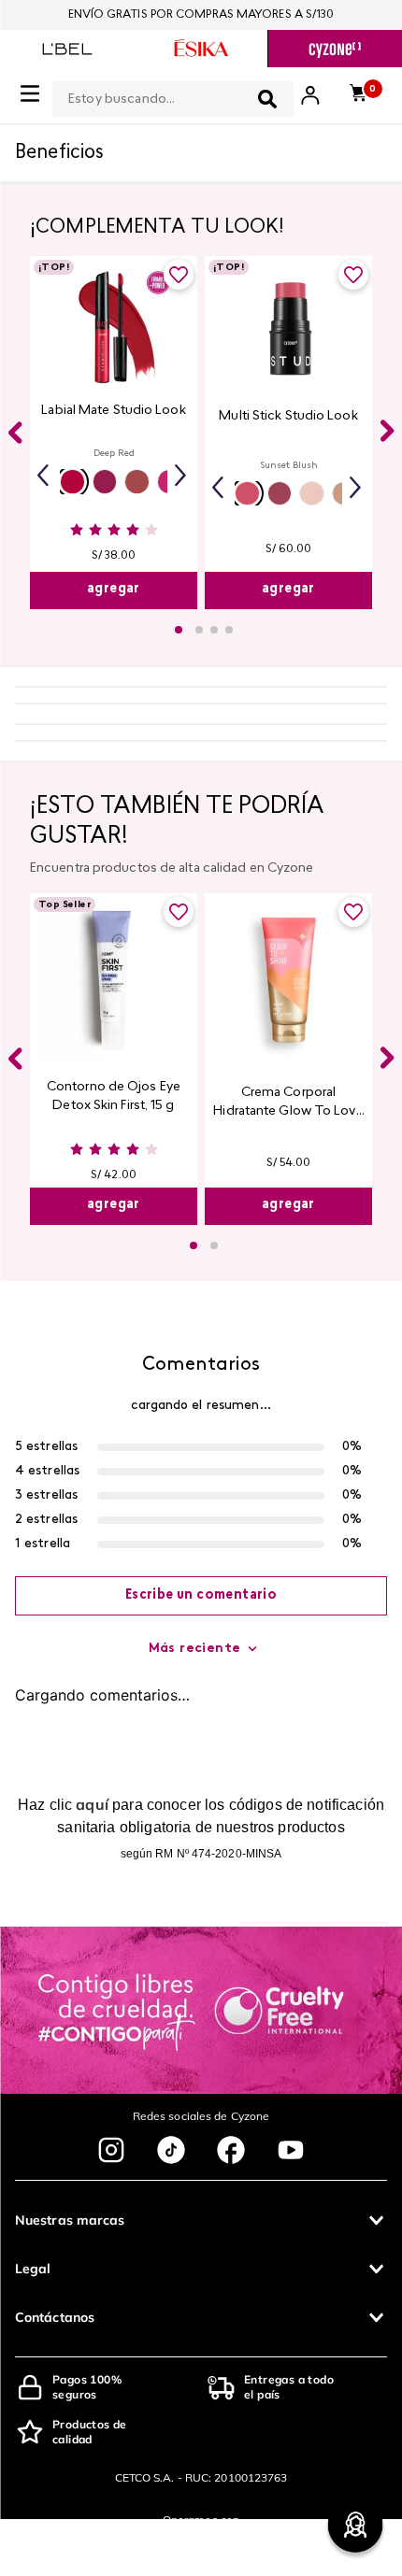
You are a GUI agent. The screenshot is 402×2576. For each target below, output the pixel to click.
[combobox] (173, 95)
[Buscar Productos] (267, 99)
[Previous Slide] (15, 433)
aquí (92, 1804)
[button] (72, 482)
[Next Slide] (387, 431)
